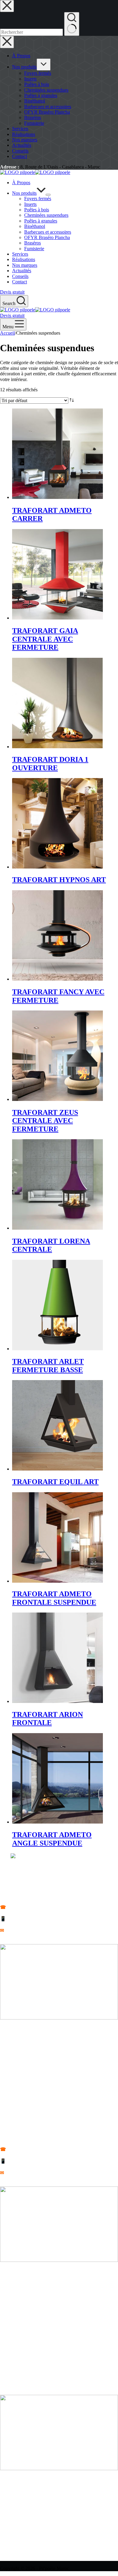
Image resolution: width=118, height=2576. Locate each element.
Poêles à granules (41, 221)
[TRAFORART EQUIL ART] (57, 1469)
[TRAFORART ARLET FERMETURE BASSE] (57, 1349)
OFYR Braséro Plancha (47, 237)
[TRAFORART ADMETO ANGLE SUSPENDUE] (57, 1822)
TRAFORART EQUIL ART (55, 1482)
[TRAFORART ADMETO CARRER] (57, 497)
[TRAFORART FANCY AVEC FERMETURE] (57, 979)
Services (20, 254)
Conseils (20, 276)
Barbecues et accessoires (48, 232)
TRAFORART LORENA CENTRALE (51, 1245)
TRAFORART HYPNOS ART (59, 880)
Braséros (33, 243)
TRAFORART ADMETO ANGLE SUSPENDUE (52, 1839)
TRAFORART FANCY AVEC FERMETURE (58, 996)
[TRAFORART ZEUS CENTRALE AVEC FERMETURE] (57, 1099)
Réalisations (24, 259)
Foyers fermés (38, 199)
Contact (20, 282)
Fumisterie (34, 249)
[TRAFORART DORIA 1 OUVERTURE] (57, 747)
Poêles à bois (37, 210)
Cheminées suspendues (46, 215)
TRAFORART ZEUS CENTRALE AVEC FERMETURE (45, 1121)
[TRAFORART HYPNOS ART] (57, 867)
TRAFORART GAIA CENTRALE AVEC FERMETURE (45, 639)
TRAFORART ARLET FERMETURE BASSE (48, 1366)
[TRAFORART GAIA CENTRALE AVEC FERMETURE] (57, 618)
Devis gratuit (12, 292)
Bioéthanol (35, 226)
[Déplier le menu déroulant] (48, 195)
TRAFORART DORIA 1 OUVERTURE (50, 764)
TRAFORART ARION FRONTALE (48, 1719)
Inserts (30, 204)
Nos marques (25, 265)
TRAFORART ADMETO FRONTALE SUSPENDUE (54, 1598)
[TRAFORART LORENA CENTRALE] (57, 1228)
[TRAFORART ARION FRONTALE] (57, 1701)
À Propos (21, 183)
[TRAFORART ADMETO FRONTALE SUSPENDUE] (57, 1581)
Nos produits (24, 193)
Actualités (22, 271)
